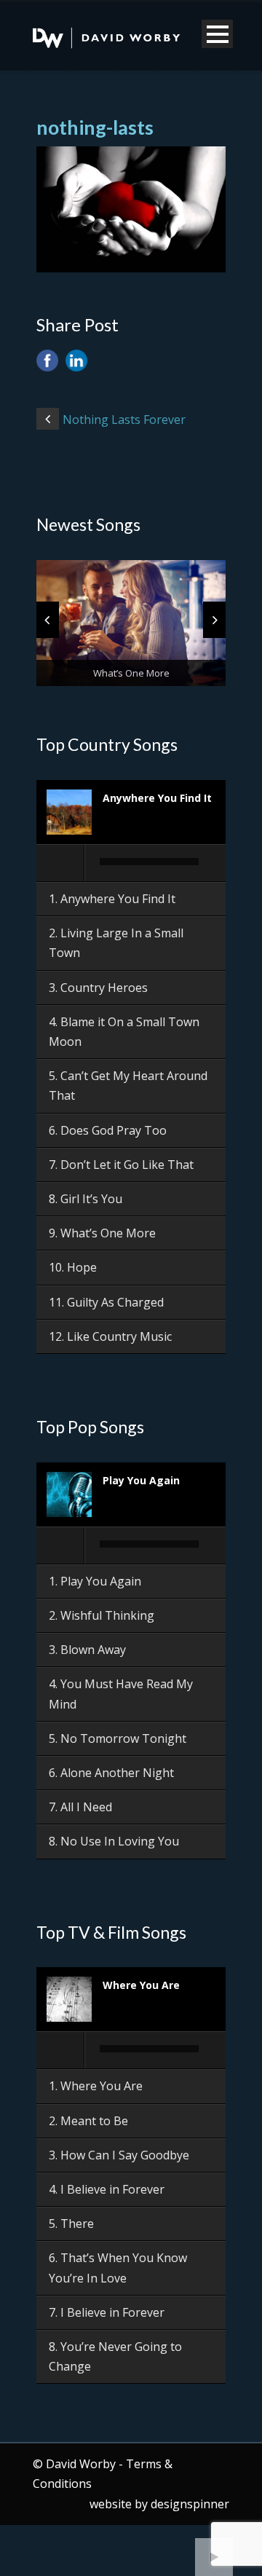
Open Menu (217, 34)
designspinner (190, 2504)
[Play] (61, 863)
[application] (131, 864)
